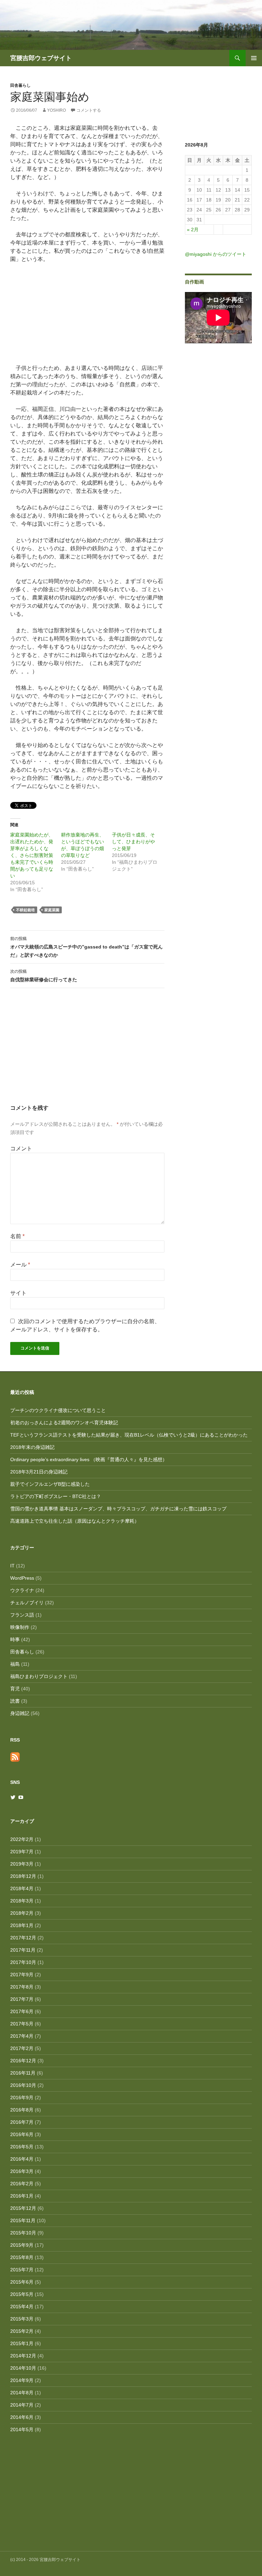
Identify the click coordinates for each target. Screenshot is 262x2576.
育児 (15, 1689)
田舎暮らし (20, 85)
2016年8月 (22, 2110)
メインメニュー (254, 58)
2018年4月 (22, 1888)
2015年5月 (22, 2294)
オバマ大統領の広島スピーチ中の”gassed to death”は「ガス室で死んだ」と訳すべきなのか (86, 947)
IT (12, 1566)
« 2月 (193, 230)
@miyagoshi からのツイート (216, 254)
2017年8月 (22, 1987)
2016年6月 (22, 2134)
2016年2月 (22, 2184)
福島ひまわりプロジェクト (39, 1676)
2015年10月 (23, 2233)
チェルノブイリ (27, 1603)
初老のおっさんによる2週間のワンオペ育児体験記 (64, 1423)
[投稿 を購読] (15, 1756)
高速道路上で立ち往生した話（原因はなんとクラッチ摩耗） (75, 1521)
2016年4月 (22, 2159)
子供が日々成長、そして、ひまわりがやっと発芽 (133, 842)
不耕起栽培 (25, 910)
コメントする (89, 110)
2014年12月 (23, 2356)
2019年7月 (22, 1852)
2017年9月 (22, 1975)
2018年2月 (22, 1913)
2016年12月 (23, 2061)
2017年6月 (22, 2011)
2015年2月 (22, 2331)
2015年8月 (22, 2257)
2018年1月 (22, 1925)
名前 (17, 1236)
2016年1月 (22, 2196)
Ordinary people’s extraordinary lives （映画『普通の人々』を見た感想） (89, 1459)
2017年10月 (23, 1962)
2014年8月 (22, 2393)
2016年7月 (22, 2122)
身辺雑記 (20, 1713)
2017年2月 (22, 2048)
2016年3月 (22, 2171)
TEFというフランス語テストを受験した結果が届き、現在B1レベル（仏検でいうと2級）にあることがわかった (129, 1435)
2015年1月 (22, 2343)
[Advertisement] (87, 1052)
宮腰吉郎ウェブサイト (41, 58)
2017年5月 (22, 2024)
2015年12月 (23, 2208)
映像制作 (20, 1627)
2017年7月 (22, 1999)
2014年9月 (22, 2380)
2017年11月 (23, 1950)
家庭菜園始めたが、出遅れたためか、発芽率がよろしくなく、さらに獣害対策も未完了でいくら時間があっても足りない (32, 855)
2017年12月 (23, 1938)
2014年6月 (22, 2417)
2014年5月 (22, 2429)
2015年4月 (22, 2307)
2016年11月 (23, 2073)
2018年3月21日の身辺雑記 (39, 1472)
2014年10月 (23, 2368)
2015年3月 (22, 2319)
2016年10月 (23, 2085)
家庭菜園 (52, 910)
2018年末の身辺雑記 (32, 1447)
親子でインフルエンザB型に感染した (50, 1484)
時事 (15, 1639)
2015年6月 (22, 2282)
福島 (15, 1664)
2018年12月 (23, 1876)
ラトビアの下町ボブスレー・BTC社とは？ (56, 1496)
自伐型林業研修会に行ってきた (44, 976)
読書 (15, 1701)
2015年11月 (23, 2220)
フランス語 (22, 1615)
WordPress (22, 1578)
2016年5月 (22, 2147)
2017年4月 (22, 2036)
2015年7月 (22, 2270)
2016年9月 (22, 2097)
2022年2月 (22, 1839)
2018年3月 (22, 1901)
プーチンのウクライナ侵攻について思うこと (58, 1410)
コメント (21, 1148)
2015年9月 (22, 2245)
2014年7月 (22, 2405)
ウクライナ (22, 1590)
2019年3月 (22, 1864)
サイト (18, 1293)
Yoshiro (56, 110)
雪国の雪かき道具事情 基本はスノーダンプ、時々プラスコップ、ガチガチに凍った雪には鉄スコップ (118, 1509)
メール (20, 1265)
